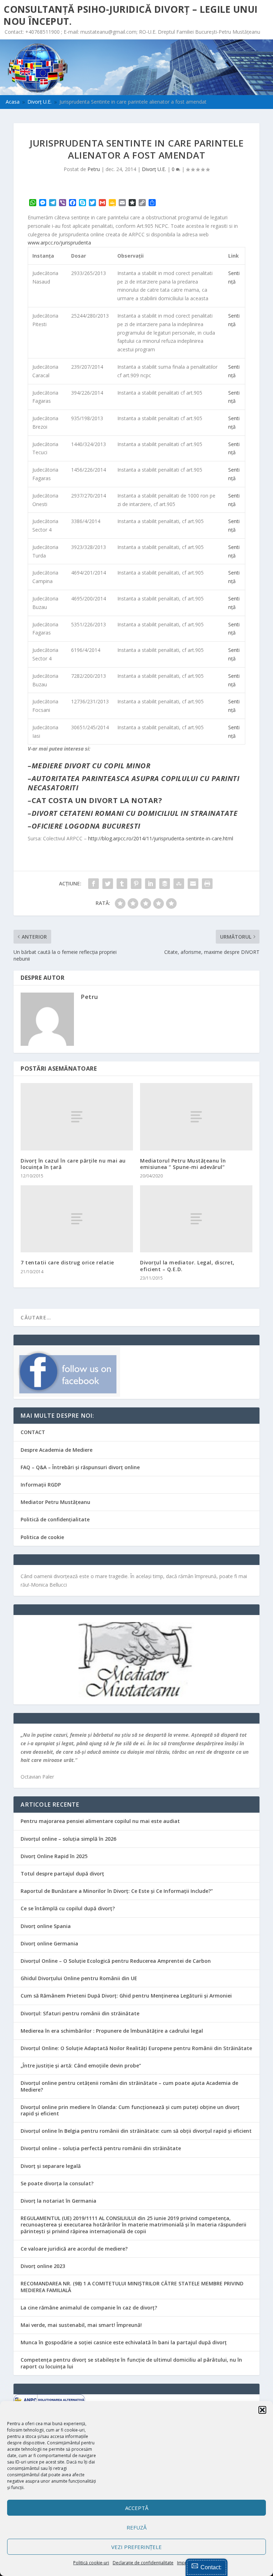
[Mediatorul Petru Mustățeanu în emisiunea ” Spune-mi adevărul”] (196, 1117)
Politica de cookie (42, 1537)
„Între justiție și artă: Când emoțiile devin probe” (81, 2066)
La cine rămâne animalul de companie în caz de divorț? (89, 2308)
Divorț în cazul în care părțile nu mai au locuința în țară (73, 1164)
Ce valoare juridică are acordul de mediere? (74, 2249)
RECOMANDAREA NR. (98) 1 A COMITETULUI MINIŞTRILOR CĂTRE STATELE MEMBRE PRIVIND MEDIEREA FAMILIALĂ (132, 2287)
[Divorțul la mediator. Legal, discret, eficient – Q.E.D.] (196, 1219)
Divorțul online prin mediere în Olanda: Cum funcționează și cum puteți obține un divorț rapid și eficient (130, 2110)
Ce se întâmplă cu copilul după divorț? (68, 1908)
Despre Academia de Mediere (57, 1450)
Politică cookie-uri (91, 2563)
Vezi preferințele (136, 2547)
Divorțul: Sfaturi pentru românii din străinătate (80, 2013)
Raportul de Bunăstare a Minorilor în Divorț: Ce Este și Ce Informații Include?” (117, 1891)
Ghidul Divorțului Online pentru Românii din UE (79, 1978)
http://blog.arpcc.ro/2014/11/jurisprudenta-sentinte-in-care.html (161, 838)
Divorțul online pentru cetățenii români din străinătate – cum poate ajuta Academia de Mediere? (129, 2086)
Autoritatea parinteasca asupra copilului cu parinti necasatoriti (133, 783)
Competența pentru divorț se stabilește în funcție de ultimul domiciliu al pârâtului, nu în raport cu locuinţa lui (131, 2363)
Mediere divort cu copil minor (91, 766)
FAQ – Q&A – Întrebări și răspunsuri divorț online (80, 1467)
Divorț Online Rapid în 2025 (54, 1856)
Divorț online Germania (49, 1943)
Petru (94, 169)
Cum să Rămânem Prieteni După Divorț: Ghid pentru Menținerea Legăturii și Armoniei (126, 1996)
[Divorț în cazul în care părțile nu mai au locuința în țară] (77, 1117)
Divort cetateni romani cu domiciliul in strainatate (135, 813)
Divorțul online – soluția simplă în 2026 (68, 1839)
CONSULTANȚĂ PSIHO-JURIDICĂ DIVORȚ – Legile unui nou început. (131, 15)
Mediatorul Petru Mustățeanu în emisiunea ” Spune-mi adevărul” (183, 1164)
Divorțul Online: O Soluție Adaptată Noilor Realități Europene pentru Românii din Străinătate (136, 2048)
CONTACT (33, 1432)
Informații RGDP (41, 1485)
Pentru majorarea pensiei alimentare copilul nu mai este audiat (100, 1821)
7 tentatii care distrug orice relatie (67, 1262)
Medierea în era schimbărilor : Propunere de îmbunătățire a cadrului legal (112, 2031)
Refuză (136, 2527)
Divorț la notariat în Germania (58, 2201)
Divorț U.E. (154, 169)
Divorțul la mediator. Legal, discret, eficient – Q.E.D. (187, 1266)
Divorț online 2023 (43, 2266)
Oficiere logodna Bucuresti (86, 826)
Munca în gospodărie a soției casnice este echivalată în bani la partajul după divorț (124, 2342)
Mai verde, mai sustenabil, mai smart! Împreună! (81, 2325)
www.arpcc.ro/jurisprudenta (59, 243)
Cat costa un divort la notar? (97, 800)
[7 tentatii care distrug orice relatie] (77, 1219)
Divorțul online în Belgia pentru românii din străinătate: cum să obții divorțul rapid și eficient (136, 2131)
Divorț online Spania (46, 1926)
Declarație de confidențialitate (143, 2563)
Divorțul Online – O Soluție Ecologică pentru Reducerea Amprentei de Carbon (116, 1961)
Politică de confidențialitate (55, 1519)
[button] (262, 2410)
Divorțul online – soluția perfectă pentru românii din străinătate (101, 2148)
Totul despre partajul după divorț (62, 1874)
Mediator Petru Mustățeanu (55, 1502)
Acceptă (137, 2508)
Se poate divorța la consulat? (57, 2183)
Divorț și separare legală (51, 2166)
